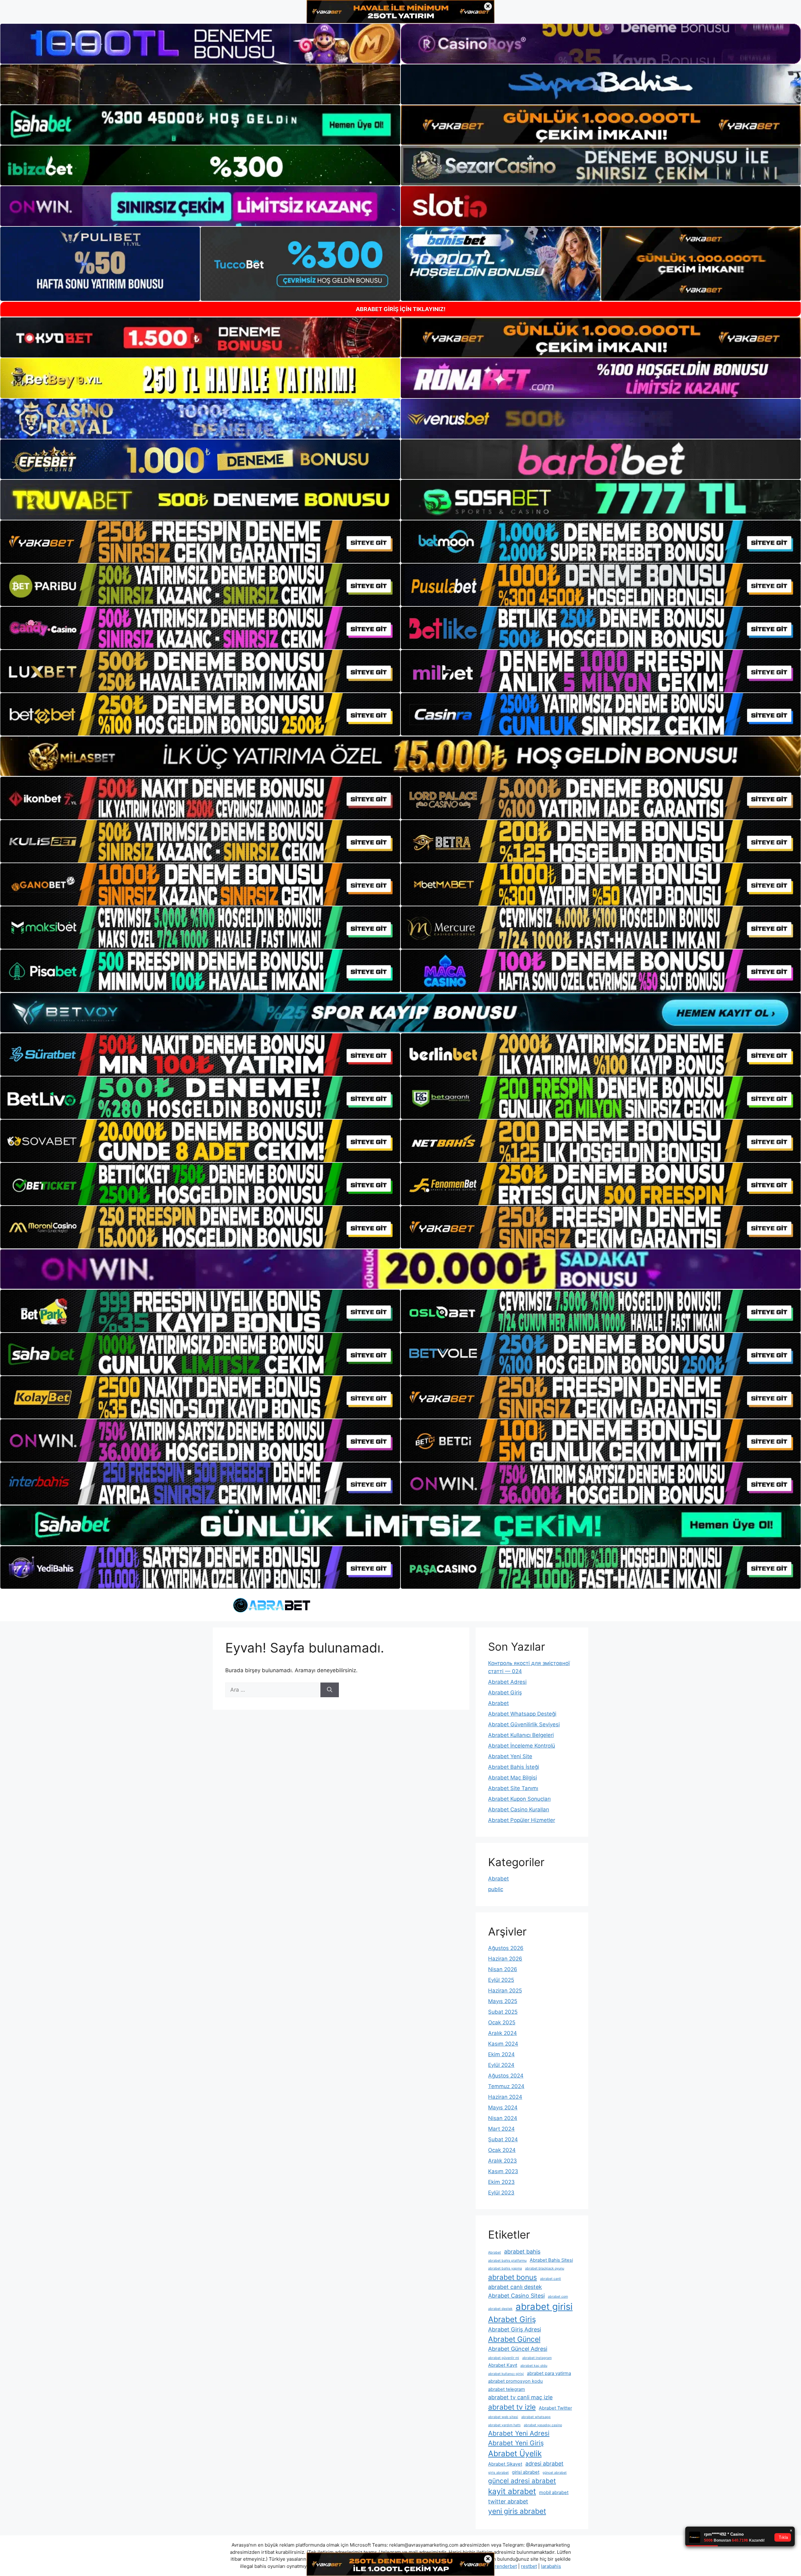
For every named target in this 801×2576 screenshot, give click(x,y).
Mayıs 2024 (503, 2108)
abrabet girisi (544, 2307)
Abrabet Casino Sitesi (516, 2296)
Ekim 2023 (501, 2182)
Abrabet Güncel (514, 2339)
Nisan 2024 (503, 2118)
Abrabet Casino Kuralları (519, 1809)
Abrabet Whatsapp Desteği (522, 1714)
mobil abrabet (554, 2492)
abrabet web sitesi (503, 2417)
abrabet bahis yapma (505, 2268)
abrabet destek (500, 2309)
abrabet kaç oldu (534, 2366)
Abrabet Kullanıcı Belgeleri (521, 1735)
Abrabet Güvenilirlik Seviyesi (524, 1724)
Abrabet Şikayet (505, 2464)
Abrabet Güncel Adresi (518, 2349)
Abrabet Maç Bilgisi (513, 1778)
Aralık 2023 (503, 2161)
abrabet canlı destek (515, 2287)
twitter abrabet (508, 2501)
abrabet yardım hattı (504, 2425)
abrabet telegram (507, 2389)
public (496, 1889)
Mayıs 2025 (503, 2001)
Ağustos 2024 (506, 2076)
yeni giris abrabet (517, 2511)
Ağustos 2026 (506, 1948)
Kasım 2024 (503, 2044)
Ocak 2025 (502, 2022)
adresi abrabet (544, 2464)
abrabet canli (551, 2279)
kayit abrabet (512, 2491)
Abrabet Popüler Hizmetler (522, 1820)
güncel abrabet (555, 2473)
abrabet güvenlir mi (504, 2358)
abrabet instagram (537, 2358)
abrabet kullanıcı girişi (506, 2374)
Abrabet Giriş (505, 1693)
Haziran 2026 (505, 1959)
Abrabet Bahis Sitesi (551, 2260)
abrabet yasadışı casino (543, 2425)
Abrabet (498, 1703)
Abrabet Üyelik (515, 2453)
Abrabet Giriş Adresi (515, 2329)
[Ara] (330, 1690)
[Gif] (400, 756)
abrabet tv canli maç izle (520, 2397)
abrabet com (558, 2297)
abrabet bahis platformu (507, 2261)
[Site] (200, 542)
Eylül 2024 (501, 2065)
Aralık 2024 (503, 2033)
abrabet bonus (513, 2277)
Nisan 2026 (503, 1969)
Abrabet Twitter (555, 2408)
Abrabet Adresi (507, 1682)
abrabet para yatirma (549, 2373)
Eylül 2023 (501, 2193)
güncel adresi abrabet (522, 2481)
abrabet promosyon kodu (515, 2381)
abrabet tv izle (512, 2407)
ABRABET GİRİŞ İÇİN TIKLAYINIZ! (401, 309)
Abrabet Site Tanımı (513, 1788)
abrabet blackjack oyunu (545, 2268)
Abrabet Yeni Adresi (519, 2433)
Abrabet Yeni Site (510, 1756)
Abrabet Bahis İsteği (514, 1767)
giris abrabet (498, 2473)
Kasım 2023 (503, 2171)
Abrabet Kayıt (503, 2365)
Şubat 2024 (503, 2139)
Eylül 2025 (501, 1980)
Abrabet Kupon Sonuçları (519, 1799)
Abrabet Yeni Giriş (516, 2443)
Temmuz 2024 (506, 2086)
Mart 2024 (501, 2129)
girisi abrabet (526, 2472)
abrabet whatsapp (536, 2417)
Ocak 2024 (502, 2150)
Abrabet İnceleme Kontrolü (522, 1746)
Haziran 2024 (505, 2097)
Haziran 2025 (505, 1991)
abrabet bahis (522, 2252)
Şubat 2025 (503, 2012)
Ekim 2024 (501, 2054)
